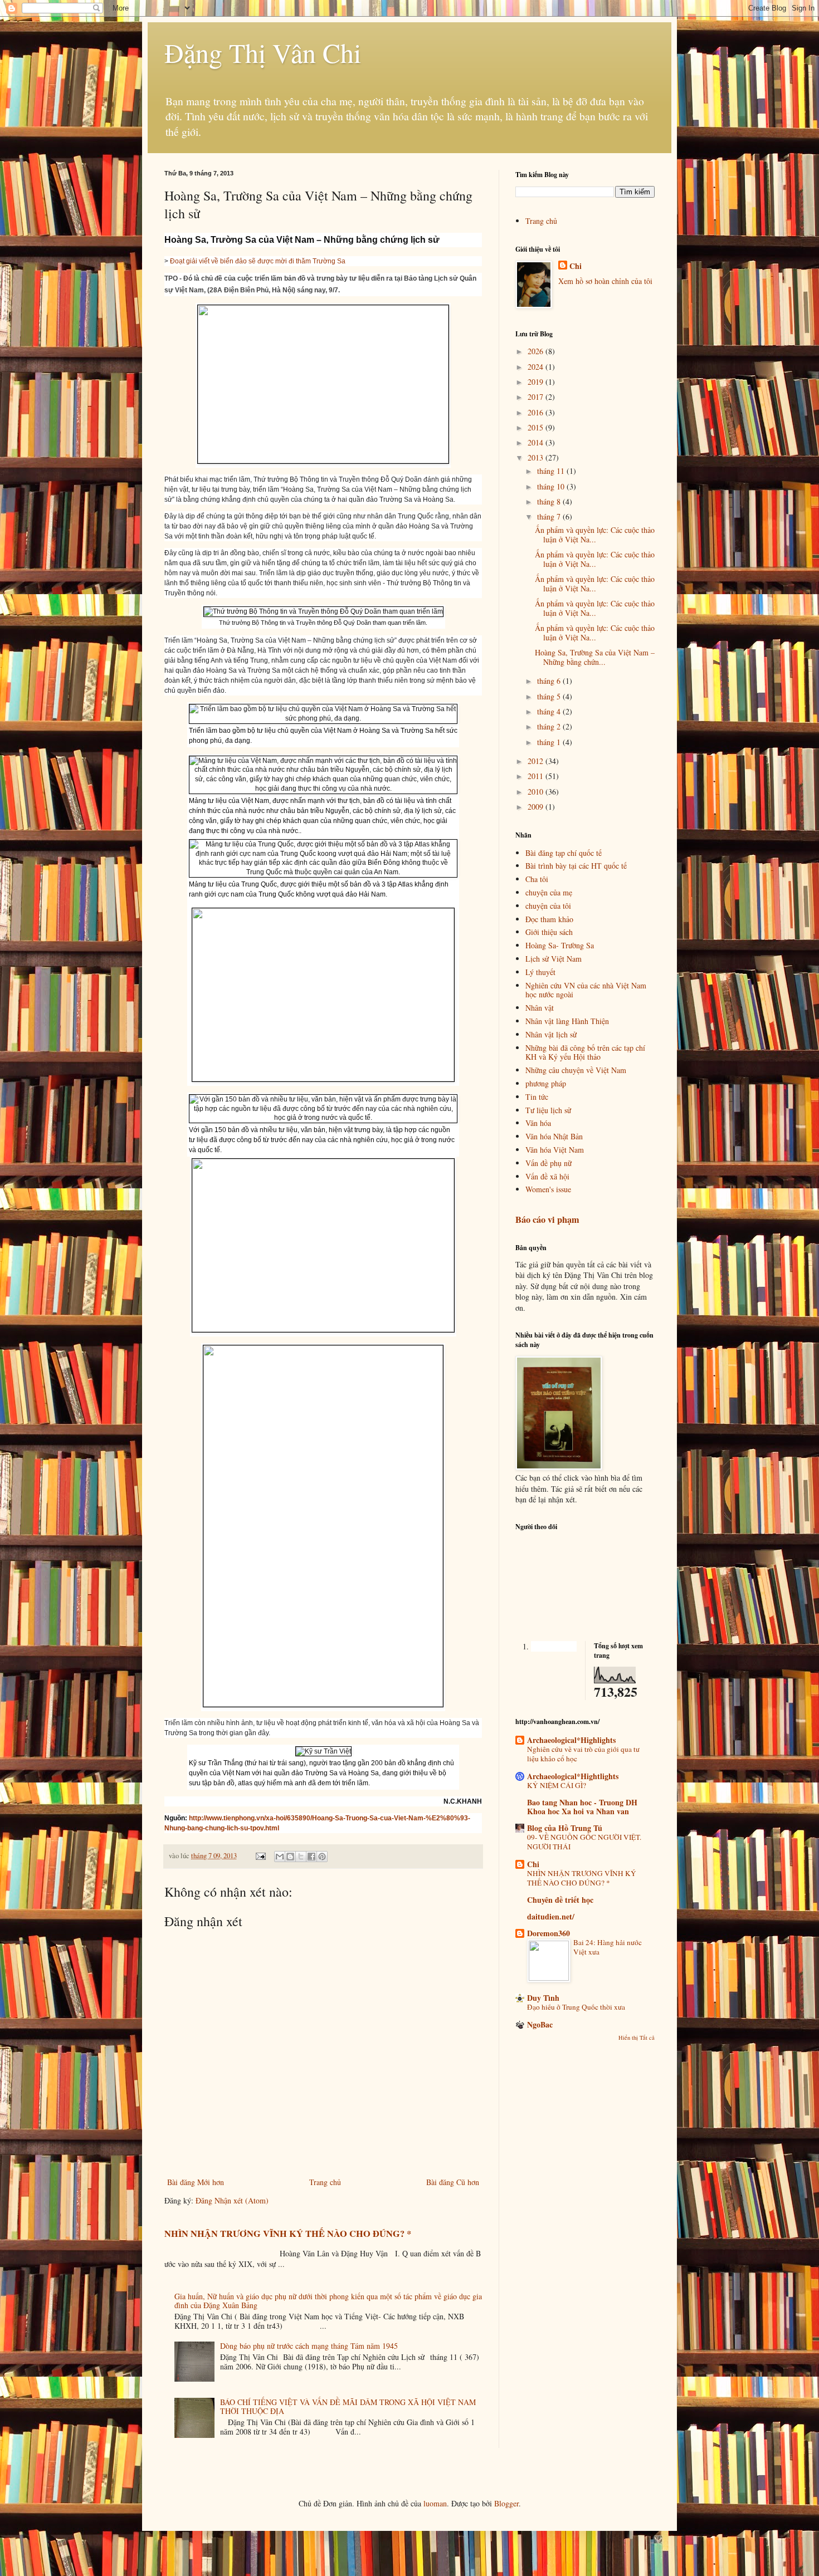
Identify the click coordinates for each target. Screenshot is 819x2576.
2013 (537, 457)
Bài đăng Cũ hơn (453, 2182)
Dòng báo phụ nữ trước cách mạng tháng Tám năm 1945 (309, 2346)
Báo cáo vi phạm (547, 1220)
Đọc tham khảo (549, 919)
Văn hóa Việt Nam (555, 1150)
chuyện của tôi (548, 906)
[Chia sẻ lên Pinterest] (322, 1857)
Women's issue (548, 1189)
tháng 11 (552, 471)
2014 (537, 442)
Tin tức (537, 1097)
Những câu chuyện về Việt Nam (576, 1070)
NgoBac (540, 2024)
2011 (537, 776)
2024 (537, 367)
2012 (537, 761)
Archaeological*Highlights (571, 1740)
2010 (537, 792)
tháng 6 (550, 681)
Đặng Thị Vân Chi (263, 52)
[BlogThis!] (290, 1857)
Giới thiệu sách (549, 932)
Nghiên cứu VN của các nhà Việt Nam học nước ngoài (586, 990)
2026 (537, 351)
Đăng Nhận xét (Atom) (232, 2200)
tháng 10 (552, 486)
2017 (537, 397)
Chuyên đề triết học (560, 1900)
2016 (537, 412)
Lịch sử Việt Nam (554, 959)
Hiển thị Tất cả (637, 2038)
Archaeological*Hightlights (573, 1776)
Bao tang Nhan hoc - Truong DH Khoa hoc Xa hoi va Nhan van (582, 1807)
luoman (435, 2503)
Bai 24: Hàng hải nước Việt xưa (608, 1947)
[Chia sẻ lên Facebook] (311, 1857)
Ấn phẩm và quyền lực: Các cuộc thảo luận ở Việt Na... (595, 535)
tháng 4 (550, 711)
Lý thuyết (540, 972)
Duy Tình (543, 1998)
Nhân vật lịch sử (551, 1034)
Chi (576, 266)
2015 (537, 427)
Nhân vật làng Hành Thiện (567, 1021)
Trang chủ (325, 2182)
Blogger (506, 2503)
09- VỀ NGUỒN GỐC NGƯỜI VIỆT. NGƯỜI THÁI (584, 1842)
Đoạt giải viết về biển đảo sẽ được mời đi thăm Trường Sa (258, 261)
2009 (537, 807)
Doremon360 (549, 1933)
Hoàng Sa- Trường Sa (560, 945)
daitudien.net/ (551, 1916)
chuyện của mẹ (549, 892)
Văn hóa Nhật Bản (554, 1136)
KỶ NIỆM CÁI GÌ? (557, 1785)
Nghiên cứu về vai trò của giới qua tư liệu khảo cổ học (583, 1754)
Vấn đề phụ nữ (549, 1163)
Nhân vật (540, 1008)
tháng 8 (550, 501)
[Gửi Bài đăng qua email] (260, 1856)
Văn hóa (538, 1123)
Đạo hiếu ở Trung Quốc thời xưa (576, 2007)
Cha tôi (537, 879)
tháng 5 (550, 696)
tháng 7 (550, 516)
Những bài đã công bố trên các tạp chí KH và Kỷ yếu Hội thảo (585, 1052)
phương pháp (546, 1083)
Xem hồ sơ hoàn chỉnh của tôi (605, 281)
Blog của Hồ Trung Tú (565, 1828)
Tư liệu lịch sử (548, 1110)
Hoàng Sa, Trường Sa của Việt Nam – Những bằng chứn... (595, 657)
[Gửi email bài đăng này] (280, 1857)
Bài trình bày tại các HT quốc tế (576, 866)
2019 (537, 382)
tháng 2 (550, 726)
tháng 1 (550, 742)
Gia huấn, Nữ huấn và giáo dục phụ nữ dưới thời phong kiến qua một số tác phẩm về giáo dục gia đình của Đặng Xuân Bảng (328, 2301)
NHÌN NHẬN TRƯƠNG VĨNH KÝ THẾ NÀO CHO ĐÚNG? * (288, 2234)
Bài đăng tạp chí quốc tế (564, 853)
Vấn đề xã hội (547, 1176)
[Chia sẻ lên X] (301, 1857)
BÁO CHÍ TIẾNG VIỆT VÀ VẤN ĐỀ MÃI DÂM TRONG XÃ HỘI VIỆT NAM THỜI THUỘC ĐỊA (348, 2407)
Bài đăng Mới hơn (196, 2182)
